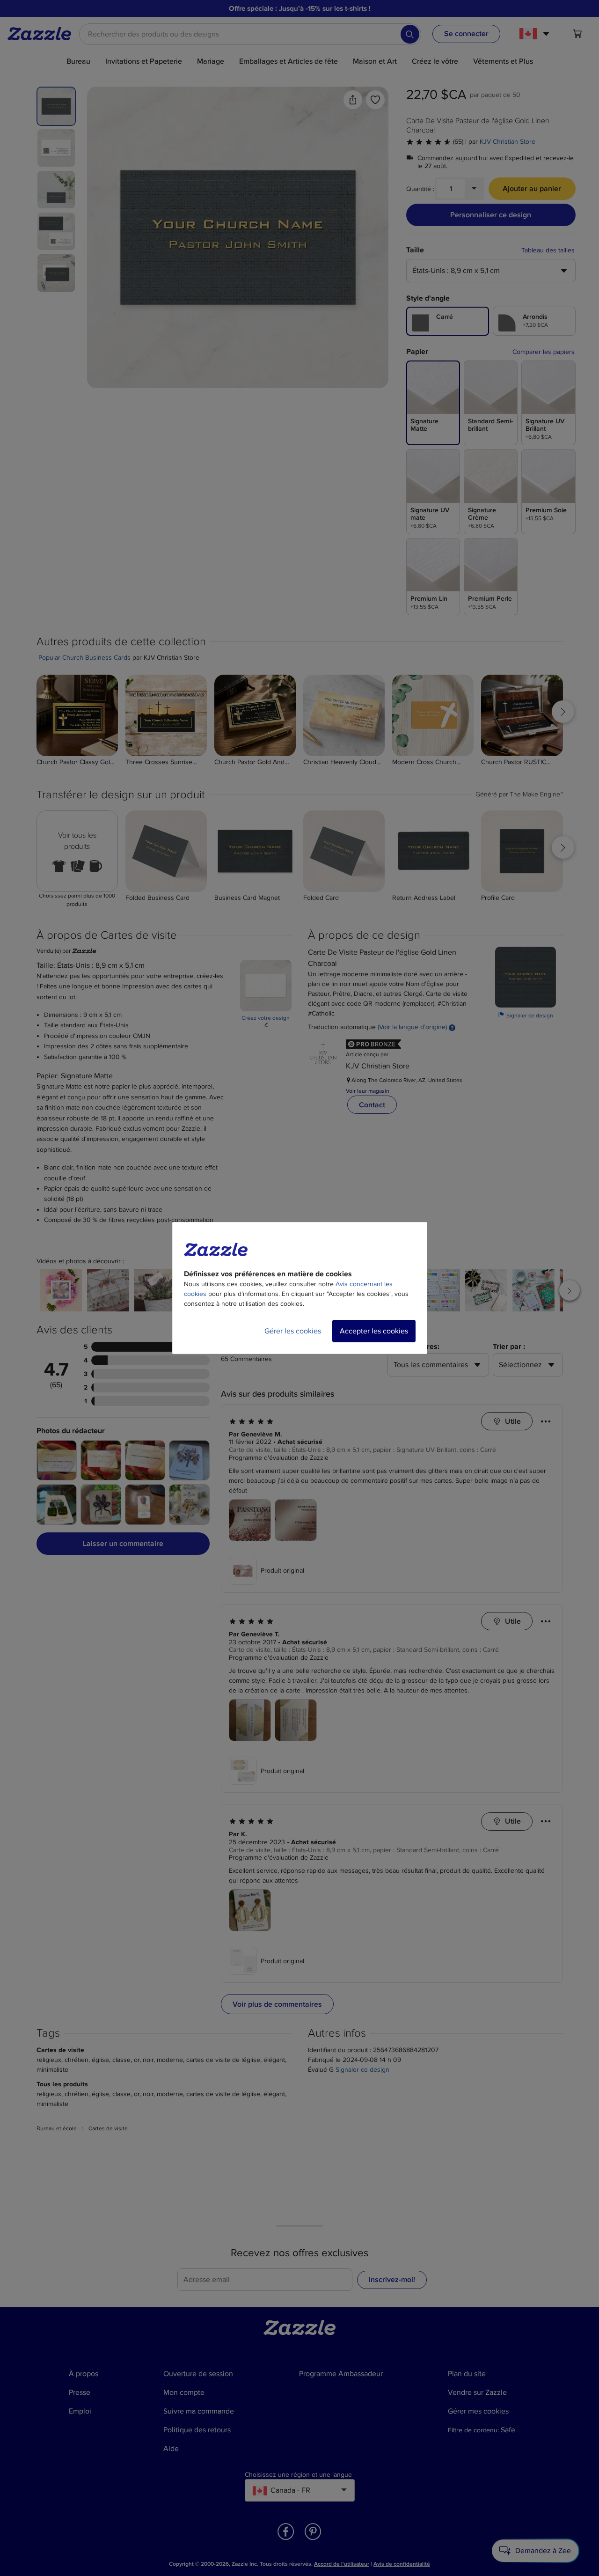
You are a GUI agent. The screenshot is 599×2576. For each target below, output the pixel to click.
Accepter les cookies (374, 1331)
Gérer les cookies (293, 1331)
